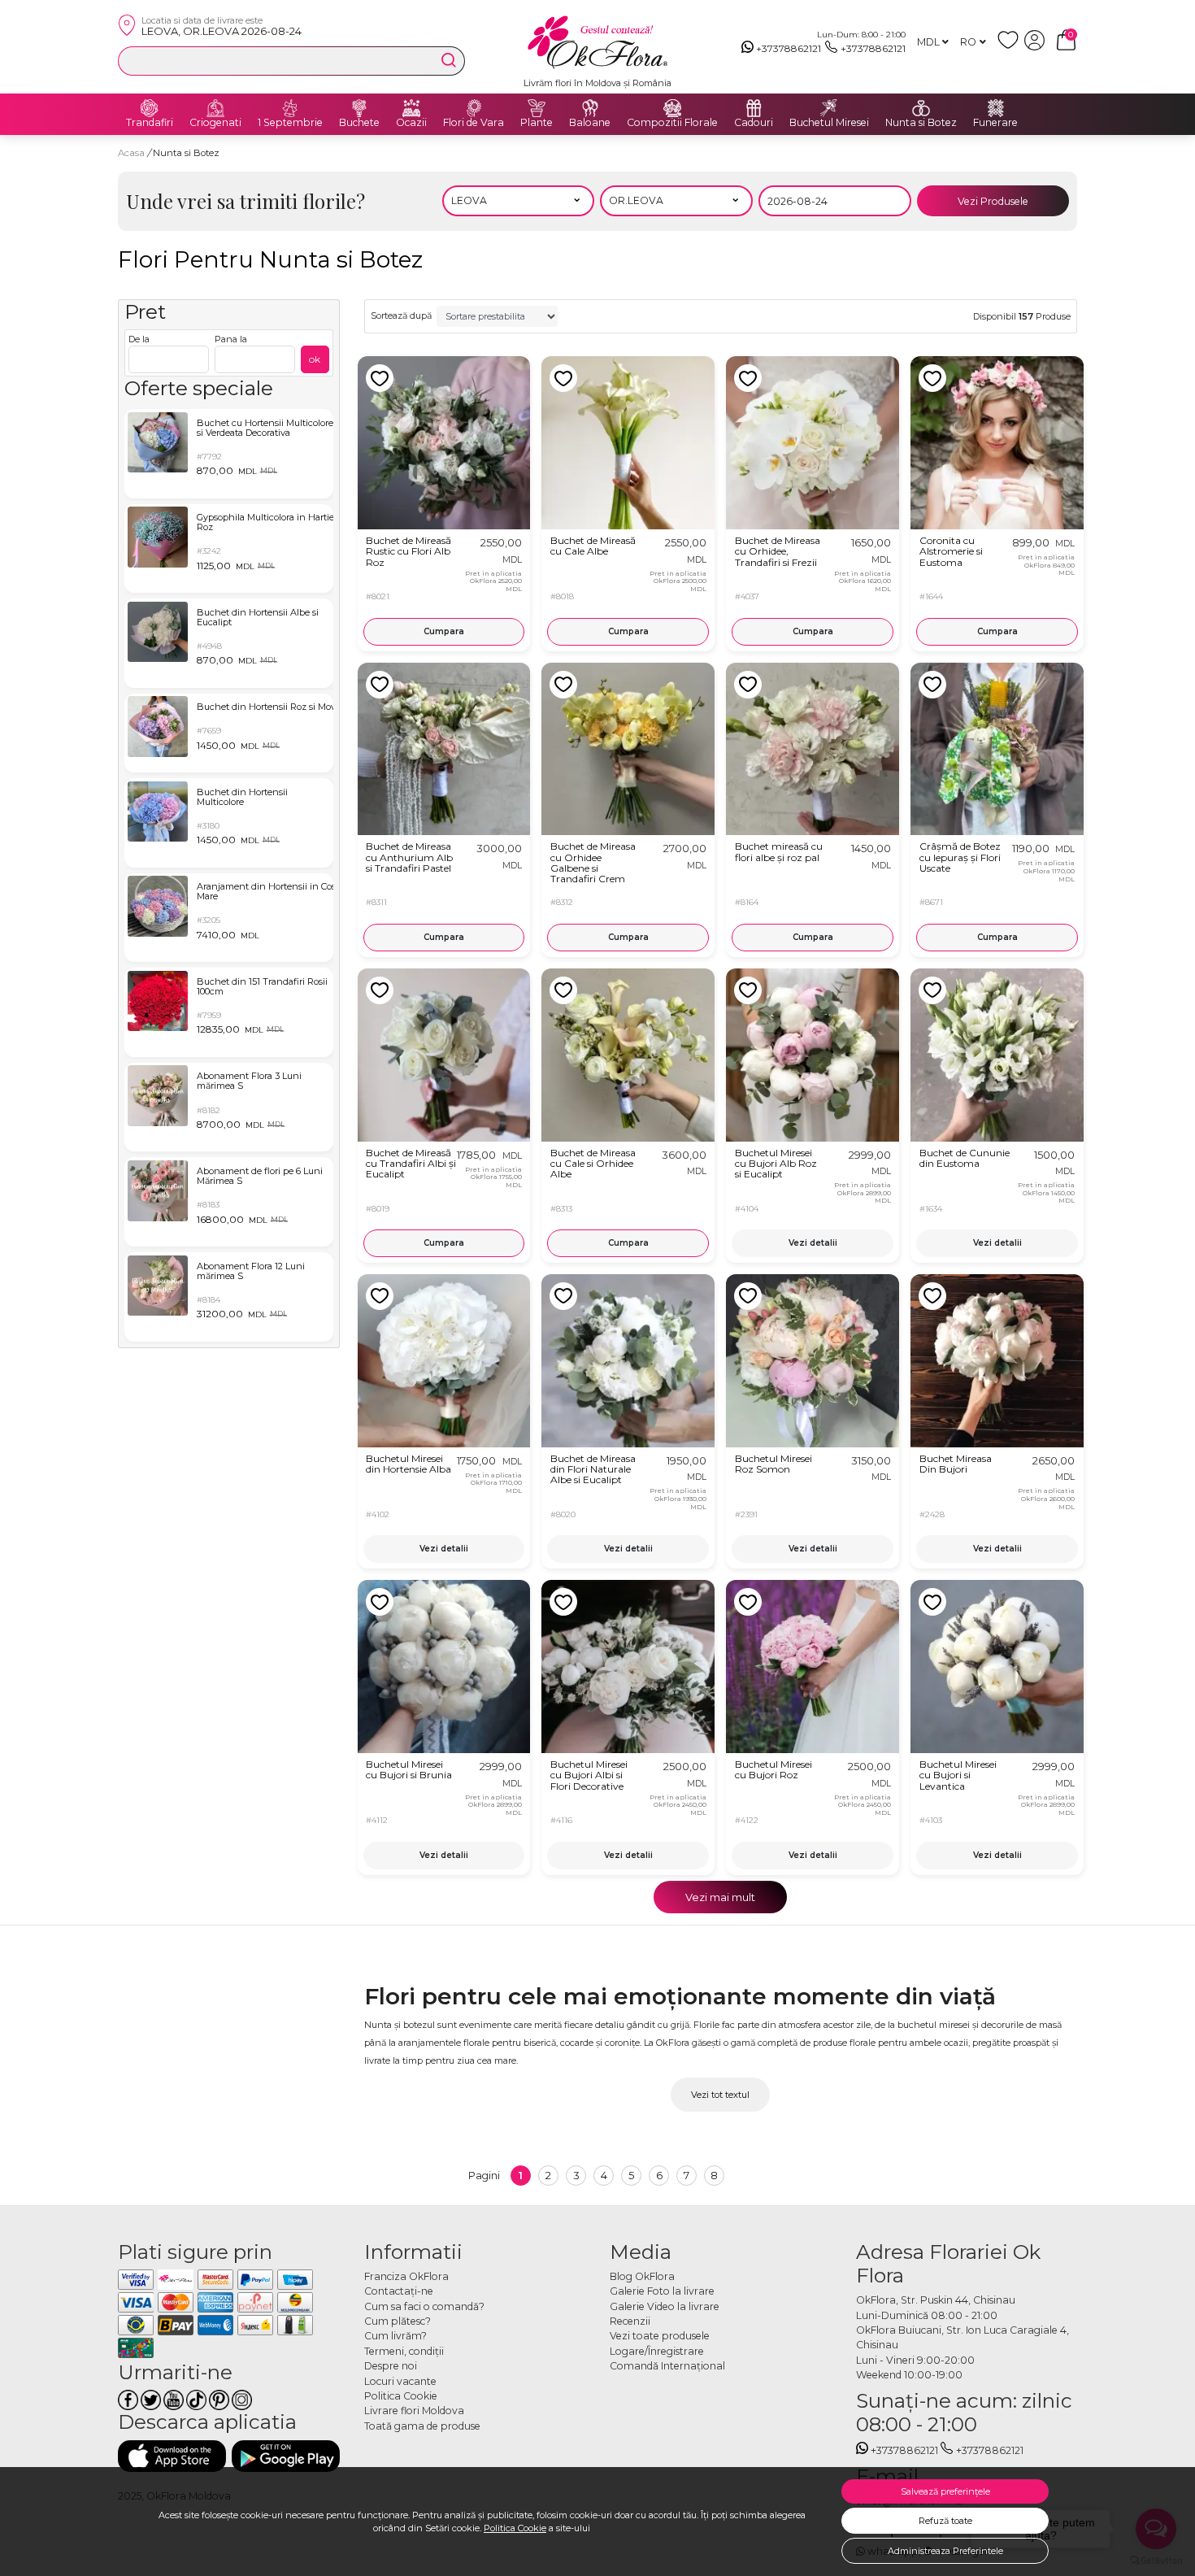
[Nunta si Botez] (921, 108)
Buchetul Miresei (829, 123)
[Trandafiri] (150, 108)
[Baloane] (590, 108)
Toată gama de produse (422, 2426)
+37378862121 (789, 48)
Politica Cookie (515, 2528)
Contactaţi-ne (399, 2291)
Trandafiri (150, 123)
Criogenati (215, 123)
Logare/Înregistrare (657, 2351)
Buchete (359, 123)
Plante (537, 123)
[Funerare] (996, 108)
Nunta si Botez (921, 123)
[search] (449, 60)
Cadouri (754, 123)
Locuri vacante (400, 2381)
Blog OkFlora (642, 2276)
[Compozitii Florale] (672, 108)
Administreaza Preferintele (945, 2551)
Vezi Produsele (993, 201)
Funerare (995, 123)
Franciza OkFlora (406, 2276)
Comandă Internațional (667, 2366)
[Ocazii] (411, 108)
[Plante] (537, 108)
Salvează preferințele (945, 2491)
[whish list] (1011, 47)
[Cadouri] (754, 108)
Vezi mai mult (720, 1897)
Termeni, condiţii (404, 2351)
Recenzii (630, 2321)
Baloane (590, 123)
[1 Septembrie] (290, 108)
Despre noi (391, 2366)
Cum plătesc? (398, 2321)
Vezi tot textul (720, 2095)
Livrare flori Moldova (414, 2411)
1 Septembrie (290, 123)
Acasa (131, 153)
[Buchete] (359, 108)
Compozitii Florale (672, 123)
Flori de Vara (474, 123)
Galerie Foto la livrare (662, 2291)
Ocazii (411, 123)
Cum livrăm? (395, 2336)
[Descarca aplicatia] (172, 2456)
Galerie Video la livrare (665, 2306)
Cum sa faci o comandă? (424, 2306)
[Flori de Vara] (474, 108)
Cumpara (444, 631)
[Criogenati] (215, 108)
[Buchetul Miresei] (829, 108)
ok (315, 359)
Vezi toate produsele (660, 2336)
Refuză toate (945, 2521)
